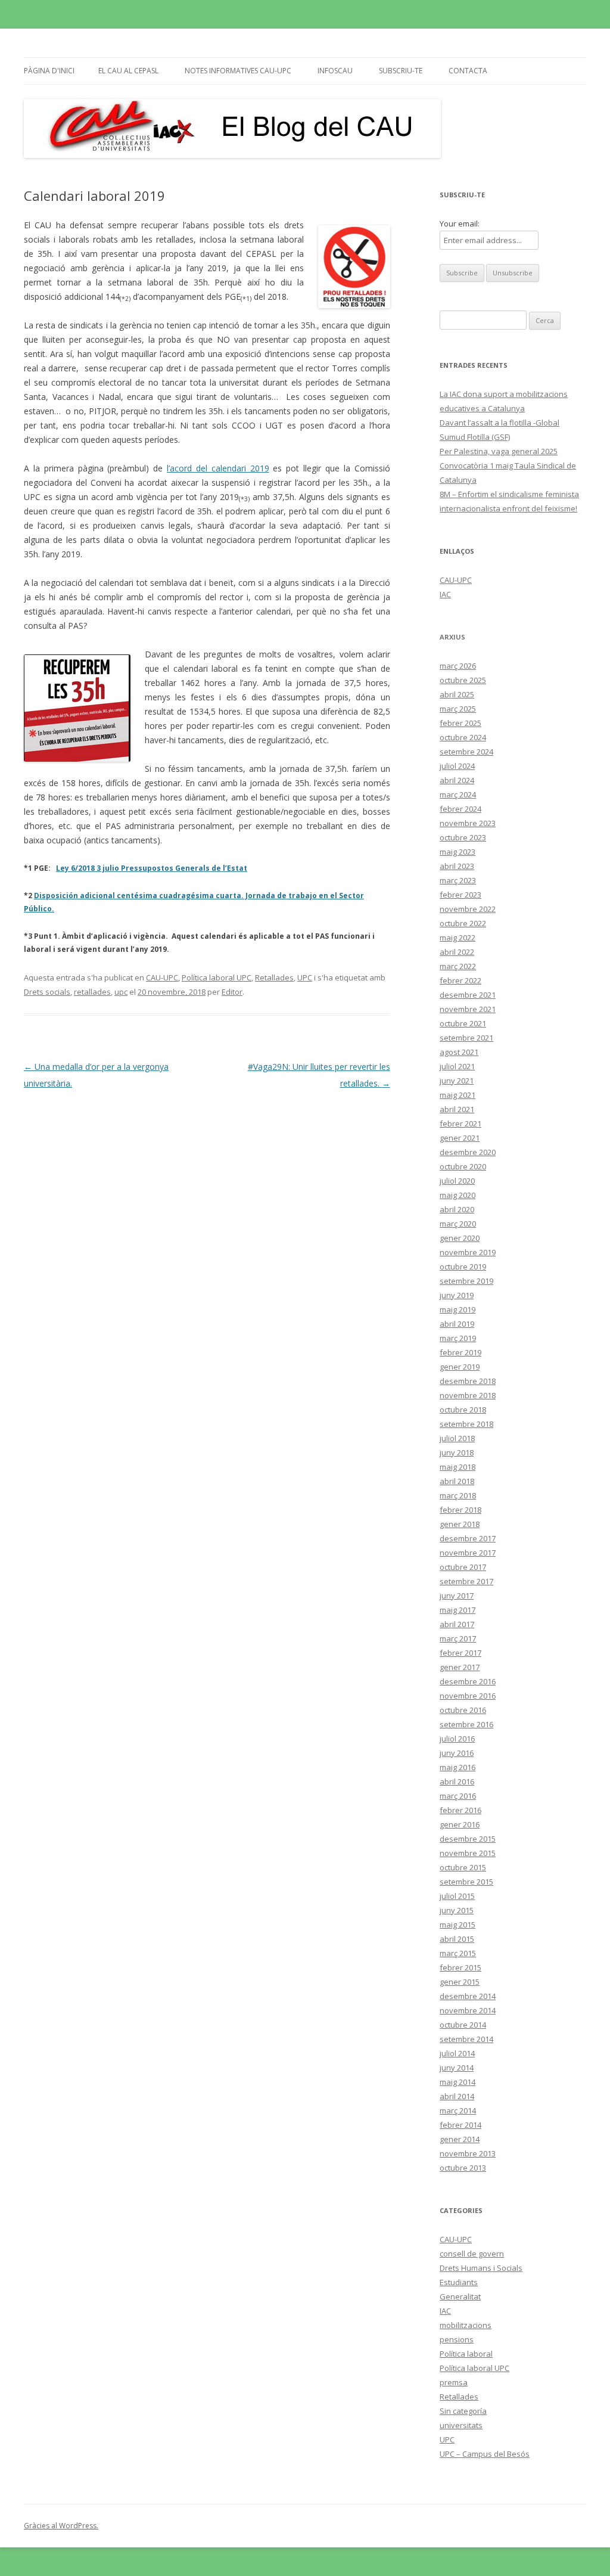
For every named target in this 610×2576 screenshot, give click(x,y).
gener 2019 (460, 1367)
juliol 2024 (457, 766)
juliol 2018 (457, 1438)
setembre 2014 (466, 2039)
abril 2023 (457, 866)
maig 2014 (457, 2082)
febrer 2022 (460, 980)
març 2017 (458, 1638)
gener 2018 (460, 1524)
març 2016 (458, 1796)
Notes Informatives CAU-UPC (238, 71)
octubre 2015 (463, 1867)
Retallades (274, 977)
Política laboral (466, 2354)
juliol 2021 (457, 1066)
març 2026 (458, 666)
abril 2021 (457, 1109)
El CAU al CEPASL (128, 71)
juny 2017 (457, 1596)
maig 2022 (457, 938)
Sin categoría (463, 2411)
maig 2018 (457, 1467)
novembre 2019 (468, 1252)
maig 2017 (457, 1610)
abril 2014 (457, 2096)
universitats (461, 2425)
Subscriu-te (401, 71)
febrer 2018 (460, 1510)
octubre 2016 (463, 1710)
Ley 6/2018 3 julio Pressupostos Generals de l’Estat (152, 868)
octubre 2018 (463, 1410)
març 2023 (458, 880)
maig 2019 (457, 1309)
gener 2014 (460, 2139)
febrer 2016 (460, 1810)
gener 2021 (460, 1138)
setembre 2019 (466, 1281)
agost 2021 (459, 1052)
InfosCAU (335, 71)
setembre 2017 (466, 1581)
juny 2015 (457, 1910)
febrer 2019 (460, 1352)
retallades (92, 992)
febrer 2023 (460, 895)
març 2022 (458, 966)
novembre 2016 (468, 1696)
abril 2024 (457, 780)
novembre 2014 (468, 2010)
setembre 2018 (466, 1424)
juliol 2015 (457, 1896)
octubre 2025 (463, 680)
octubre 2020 (463, 1166)
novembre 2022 (468, 909)
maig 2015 (457, 1925)
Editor (232, 992)
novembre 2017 (468, 1553)
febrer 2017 (460, 1653)
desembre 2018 (468, 1381)
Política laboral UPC (217, 977)
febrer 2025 (460, 723)
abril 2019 (457, 1324)
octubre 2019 (463, 1267)
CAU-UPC (162, 977)
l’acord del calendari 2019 (218, 468)
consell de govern (472, 2254)
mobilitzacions (466, 2325)
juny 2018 (457, 1453)
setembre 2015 (466, 1882)
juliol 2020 (457, 1181)
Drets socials (47, 992)
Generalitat (460, 2296)
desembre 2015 (468, 1839)
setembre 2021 (466, 1038)
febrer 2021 (460, 1123)
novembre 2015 (468, 1853)
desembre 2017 (468, 1538)
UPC (305, 977)
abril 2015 (457, 1939)
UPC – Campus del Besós (485, 2454)
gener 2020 (460, 1238)
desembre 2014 (468, 1996)
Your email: (460, 224)
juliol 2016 (457, 1739)
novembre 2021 (468, 1009)
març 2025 (458, 709)
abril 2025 (457, 694)
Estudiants (459, 2282)
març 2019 (458, 1338)
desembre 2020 (468, 1152)
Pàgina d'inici (49, 71)
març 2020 (458, 1224)
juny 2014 (457, 2068)
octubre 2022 (463, 923)
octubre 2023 (463, 837)
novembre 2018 (468, 1395)
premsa (454, 2382)
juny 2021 (457, 1081)
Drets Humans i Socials (481, 2268)
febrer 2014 (460, 2125)
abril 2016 (457, 1782)
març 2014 (458, 2111)
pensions (457, 2339)
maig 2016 (457, 1767)
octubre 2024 (463, 737)
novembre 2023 (468, 823)
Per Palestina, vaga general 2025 (499, 451)
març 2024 (458, 794)
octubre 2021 (463, 1023)
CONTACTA (468, 71)
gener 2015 (460, 1982)
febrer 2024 (460, 809)
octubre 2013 (463, 2168)
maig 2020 (457, 1195)
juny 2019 (457, 1295)
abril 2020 (457, 1209)
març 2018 (458, 1495)
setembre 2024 (466, 752)
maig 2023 (457, 852)
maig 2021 (457, 1095)
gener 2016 (460, 1824)
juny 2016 (457, 1753)
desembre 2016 (468, 1681)
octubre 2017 (463, 1567)
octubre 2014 (463, 2025)
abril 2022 (457, 952)
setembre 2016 (466, 1724)
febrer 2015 (460, 1967)
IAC (445, 594)
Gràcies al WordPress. (61, 2526)
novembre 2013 (468, 2153)
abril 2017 (457, 1624)
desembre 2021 (468, 995)
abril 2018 (457, 1481)
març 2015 (458, 1953)
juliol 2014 (457, 2053)
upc (121, 992)
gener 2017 (460, 1667)
